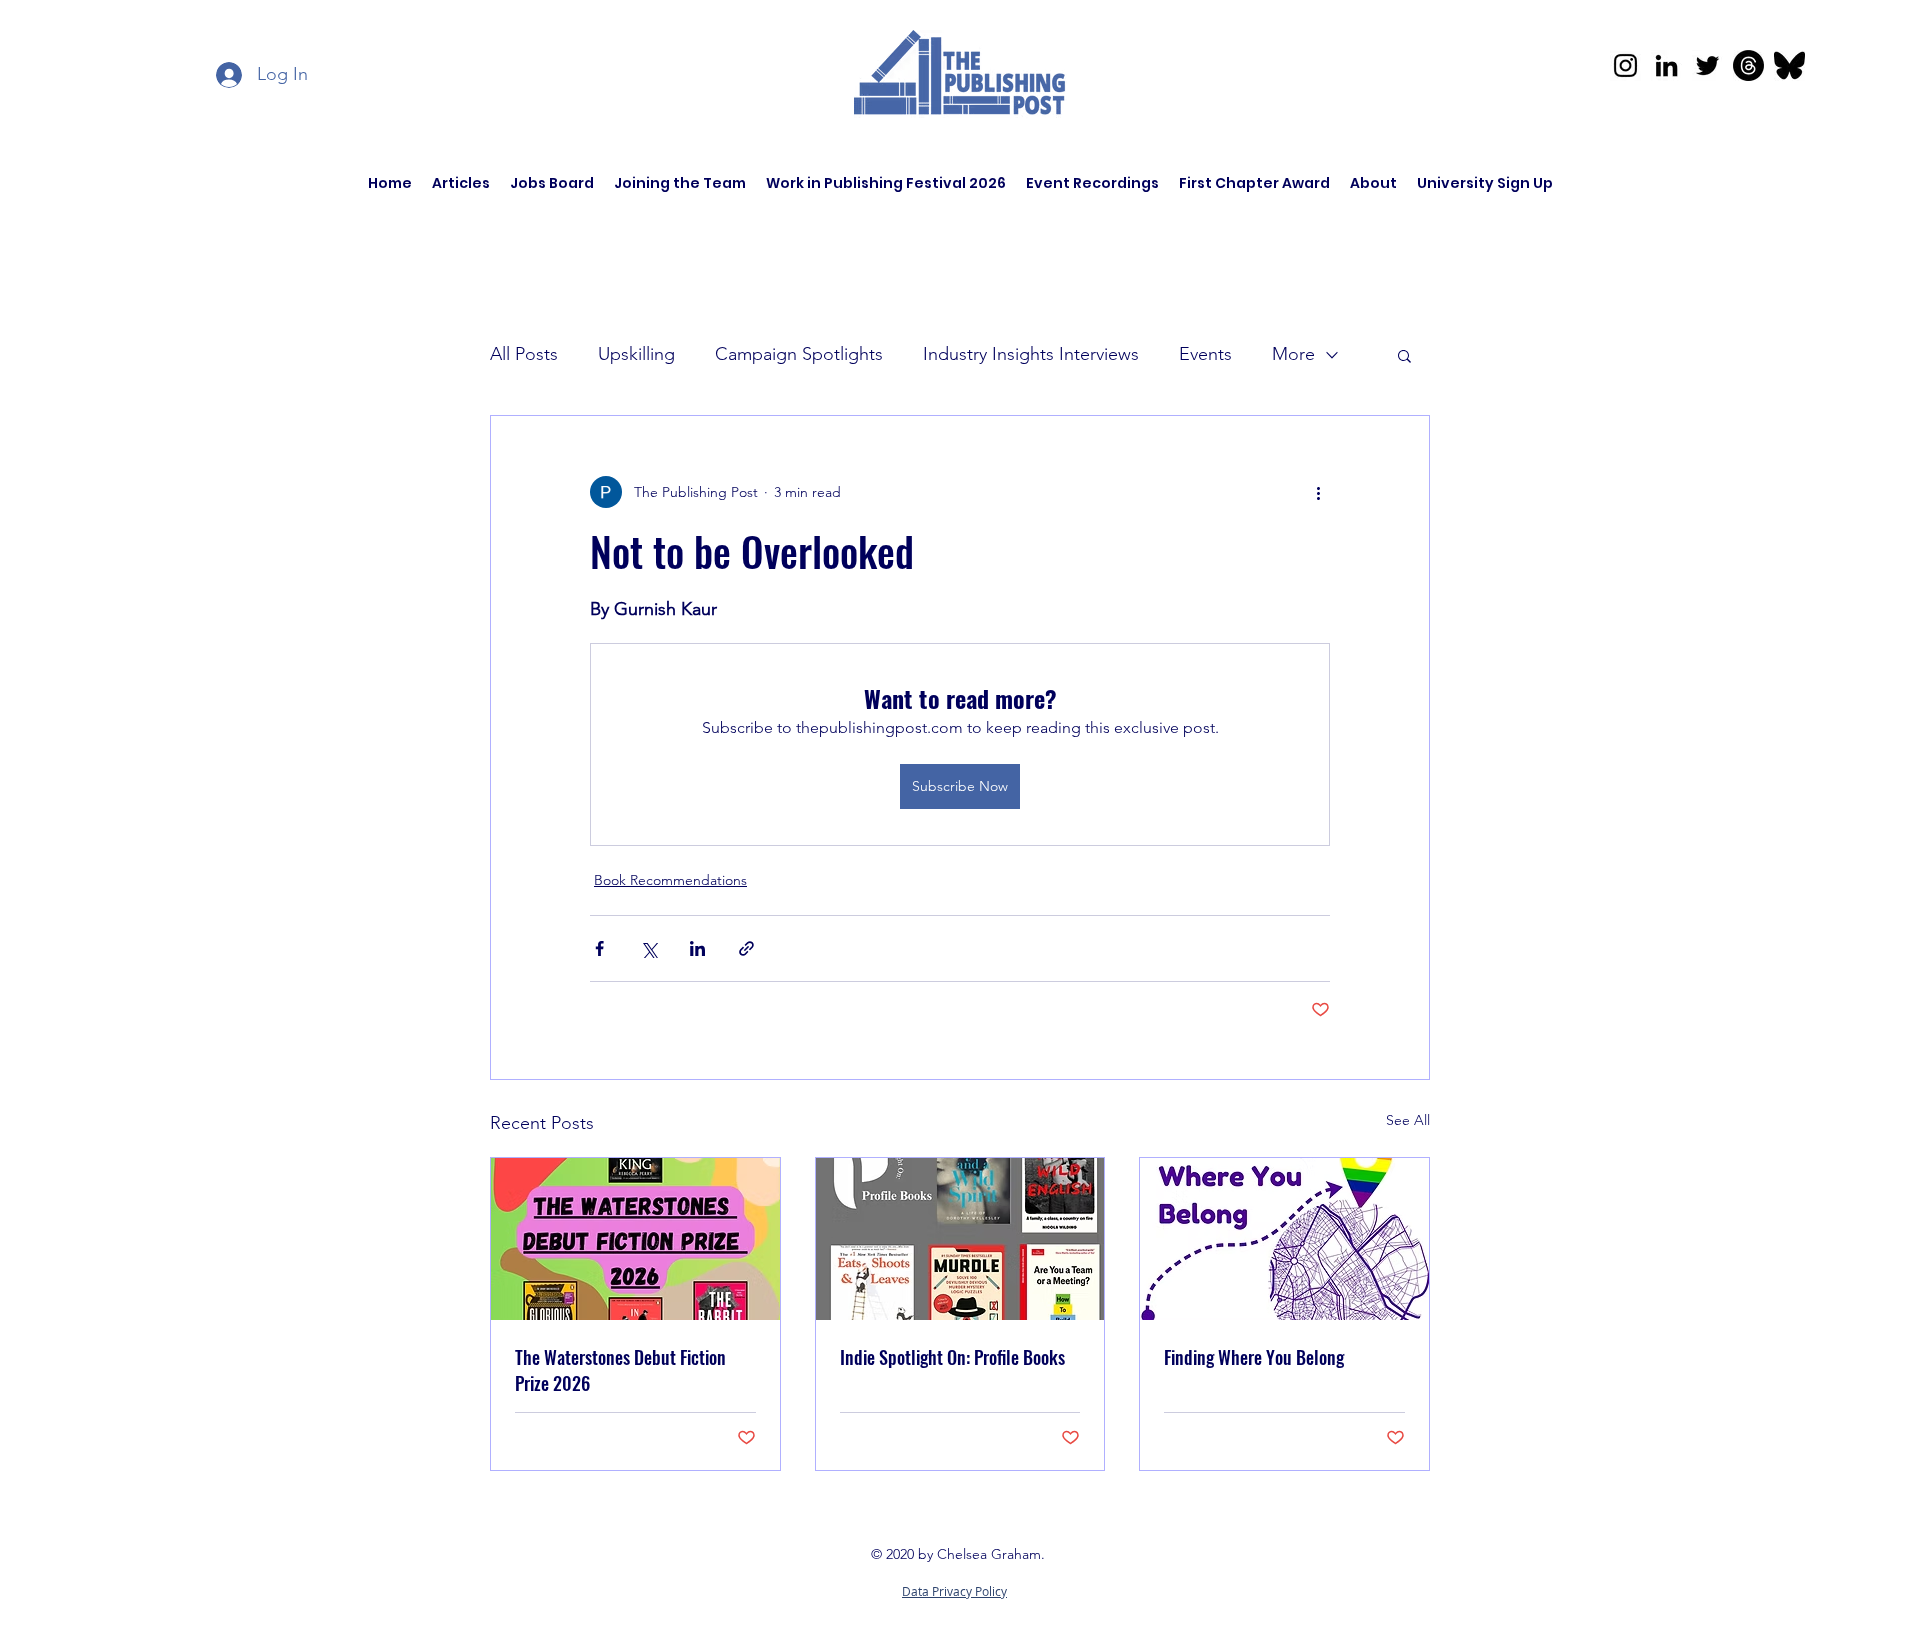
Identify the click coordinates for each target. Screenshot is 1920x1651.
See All (1408, 1120)
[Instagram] (1625, 65)
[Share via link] (746, 948)
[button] (1404, 355)
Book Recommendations (670, 880)
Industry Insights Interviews (1031, 354)
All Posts (524, 354)
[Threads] (1748, 65)
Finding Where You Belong (1254, 1357)
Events (1205, 354)
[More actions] (1318, 492)
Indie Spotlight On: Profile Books (952, 1357)
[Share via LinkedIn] (697, 948)
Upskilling (636, 354)
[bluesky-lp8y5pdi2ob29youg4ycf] (1789, 65)
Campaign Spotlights (799, 354)
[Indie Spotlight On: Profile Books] (960, 1239)
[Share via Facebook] (599, 948)
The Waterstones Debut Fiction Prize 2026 (620, 1370)
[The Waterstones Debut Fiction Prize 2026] (635, 1239)
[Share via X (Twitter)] (648, 948)
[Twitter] (1707, 65)
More (1293, 354)
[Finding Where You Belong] (1284, 1239)
